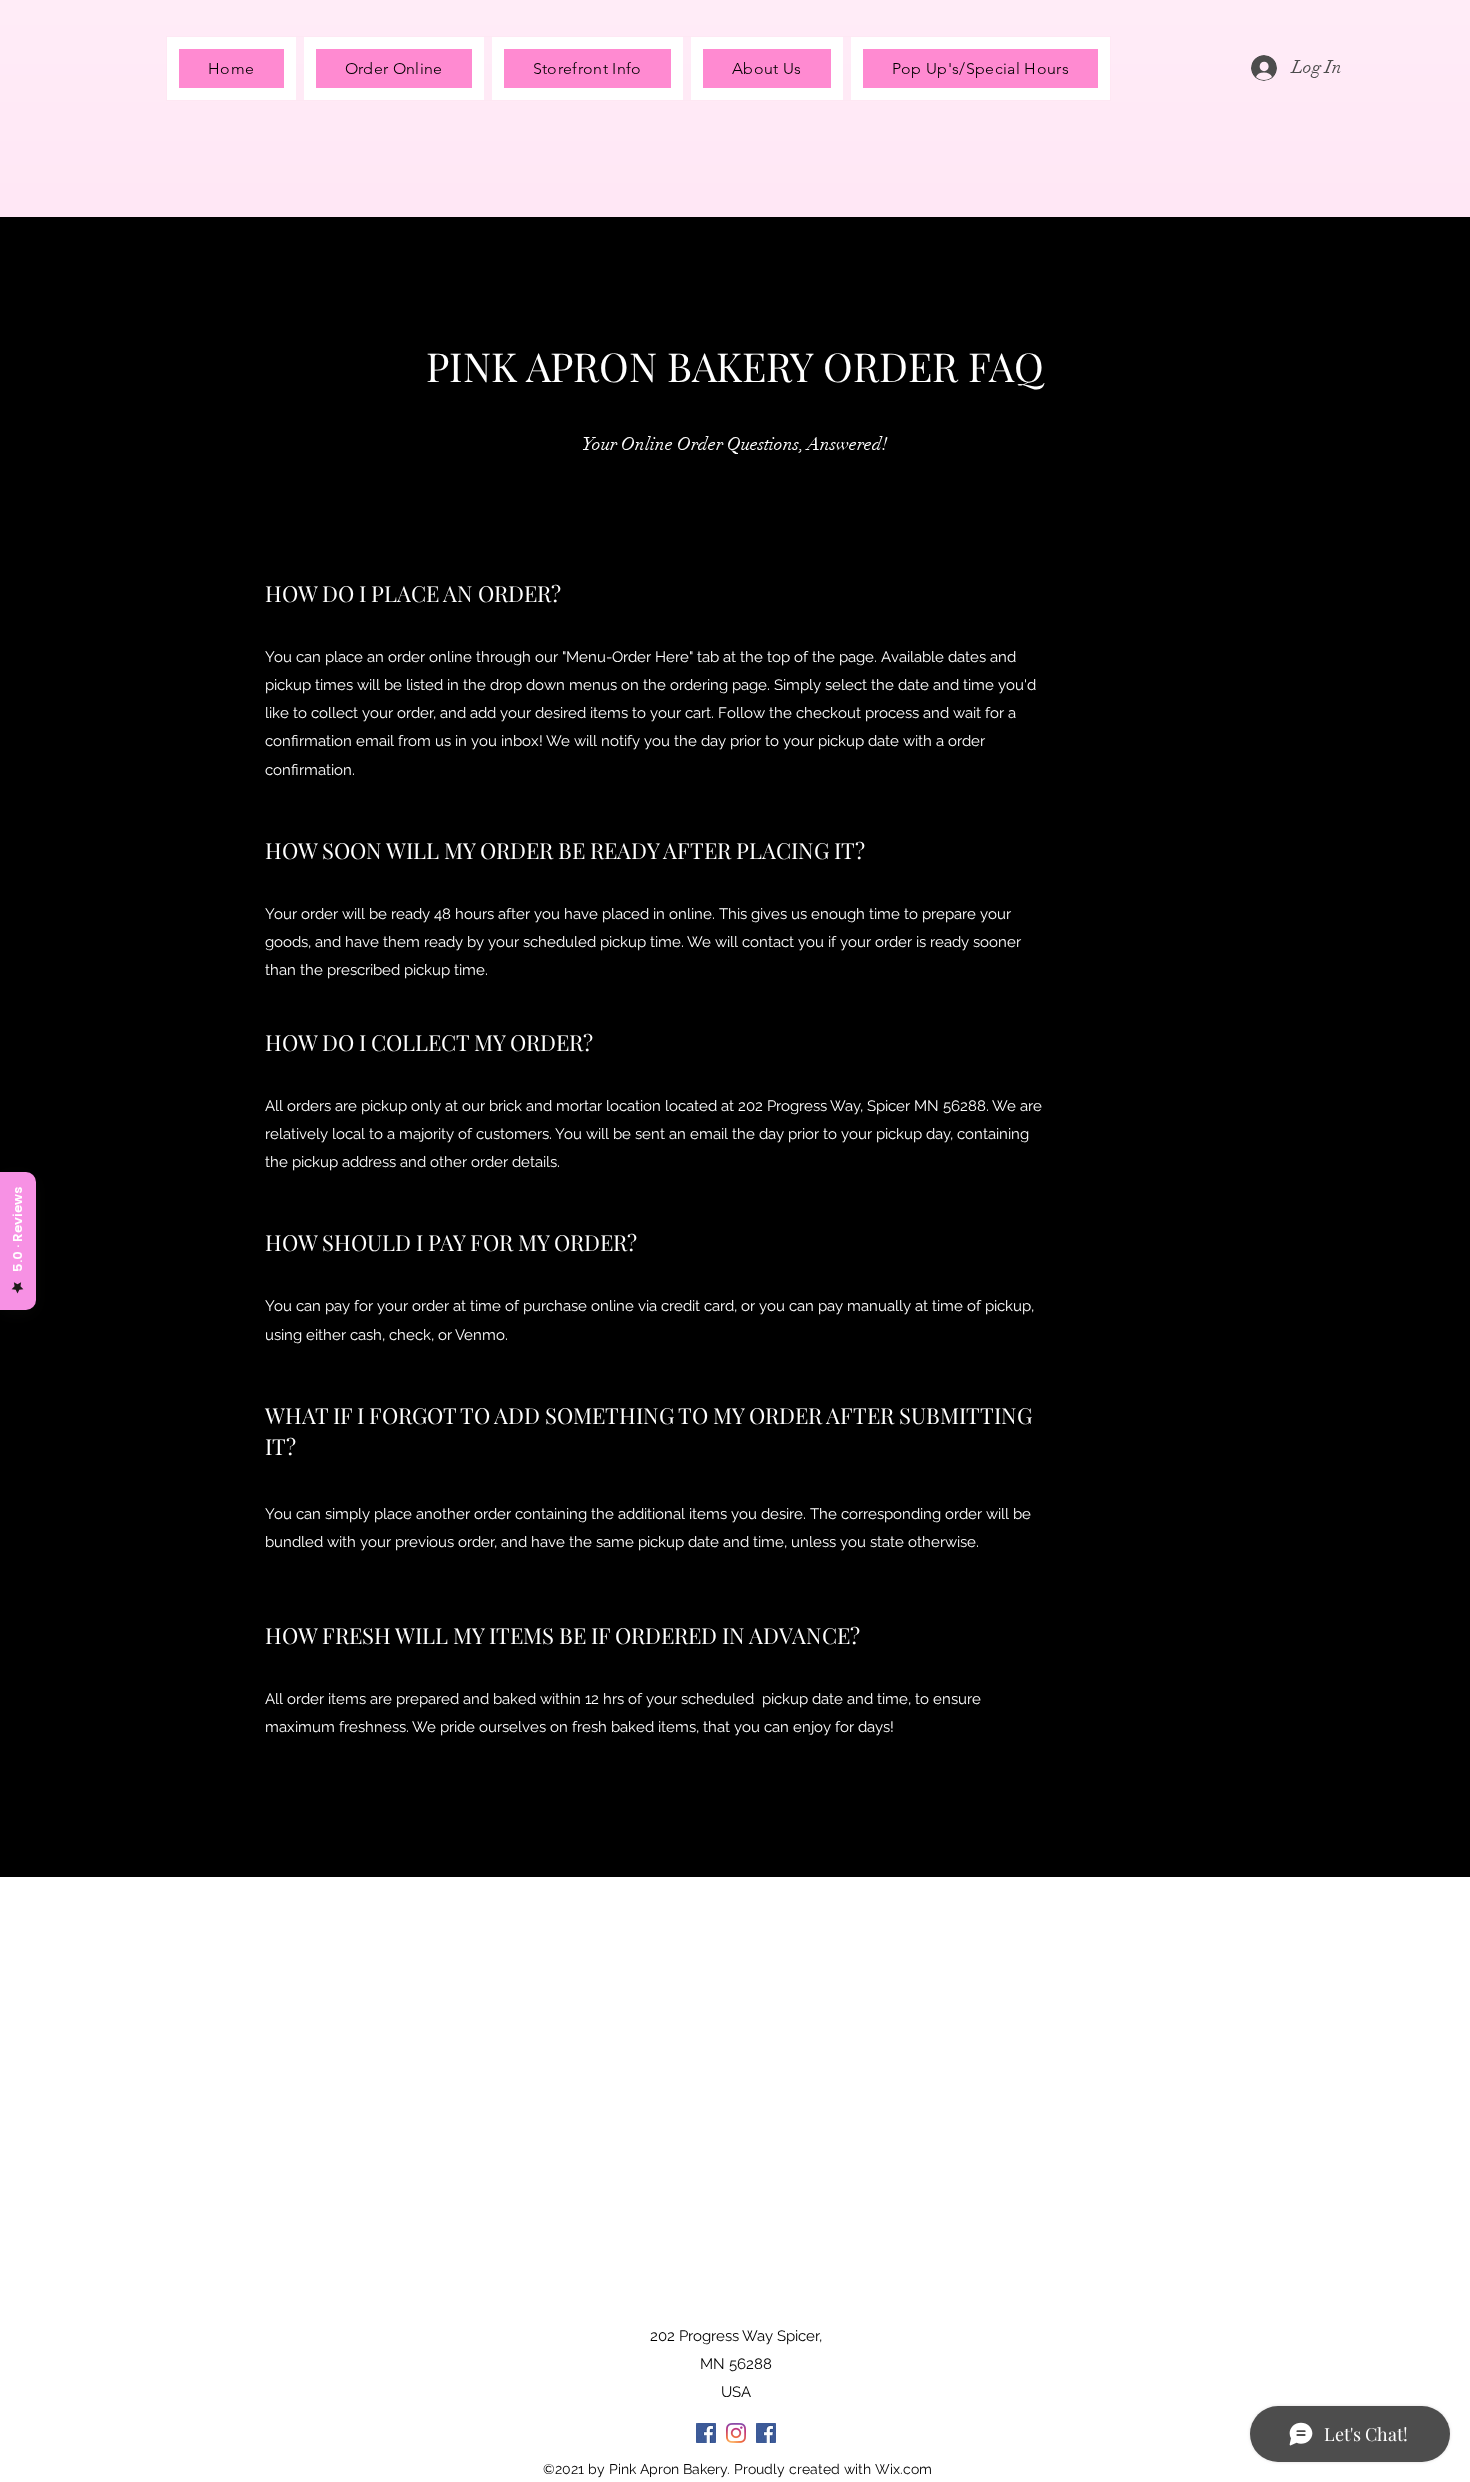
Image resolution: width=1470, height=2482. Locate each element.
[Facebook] (706, 2433)
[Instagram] (736, 2433)
